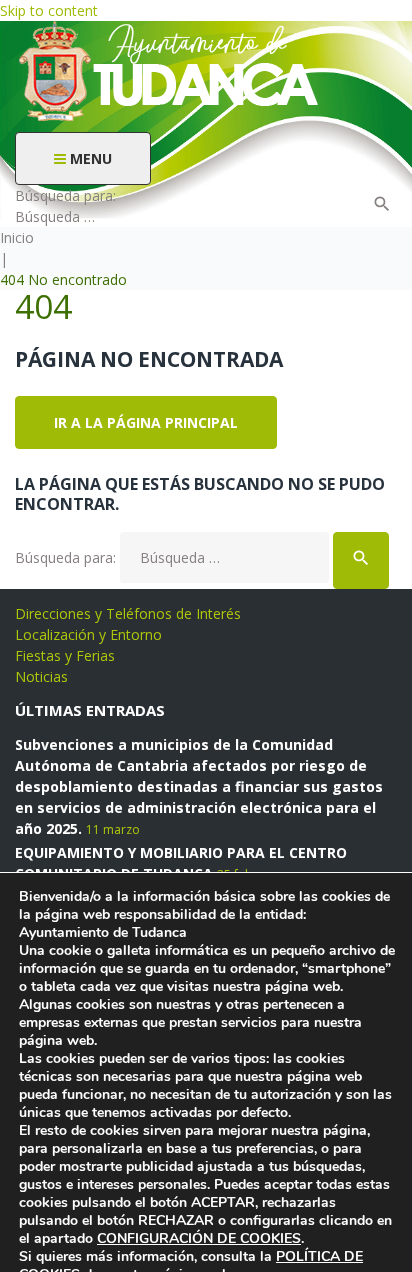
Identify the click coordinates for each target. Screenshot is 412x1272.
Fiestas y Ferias (65, 655)
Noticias (41, 676)
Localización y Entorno (88, 634)
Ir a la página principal (146, 422)
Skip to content (49, 10)
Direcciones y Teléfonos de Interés (128, 613)
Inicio (17, 237)
